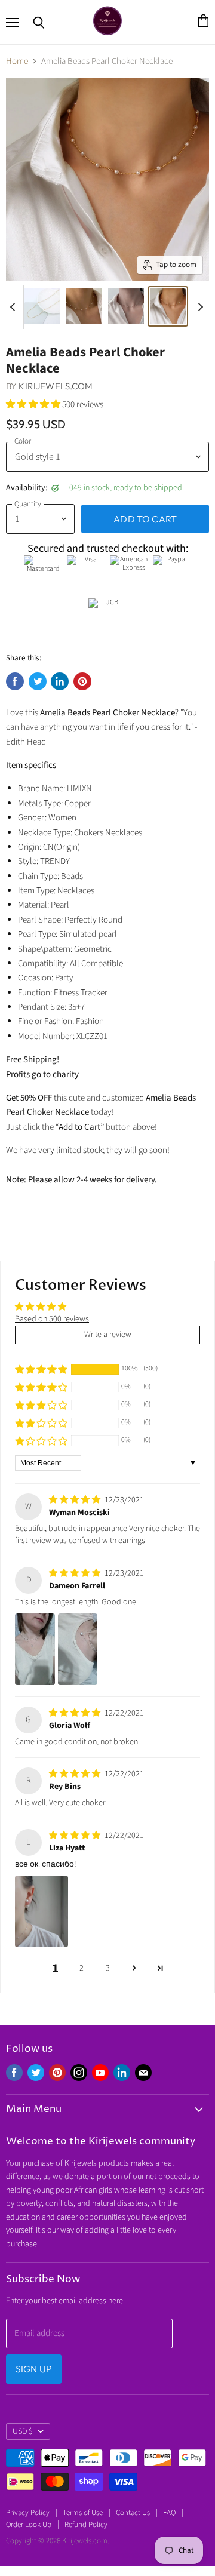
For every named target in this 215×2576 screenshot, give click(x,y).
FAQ (169, 2513)
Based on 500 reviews (52, 1319)
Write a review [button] (108, 1335)
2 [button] (82, 1968)
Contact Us (133, 2513)
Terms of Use (83, 2513)
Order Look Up (29, 2525)
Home (17, 61)
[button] (34, 405)
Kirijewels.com (56, 386)
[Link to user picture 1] (35, 1649)
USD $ (23, 2431)
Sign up (34, 2369)
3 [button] (108, 1968)
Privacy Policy (28, 2513)
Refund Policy (86, 2525)
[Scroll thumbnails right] (198, 307)
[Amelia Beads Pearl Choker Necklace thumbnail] (42, 306)
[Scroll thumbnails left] (14, 307)
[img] (76, 1500)
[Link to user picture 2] (78, 1649)
